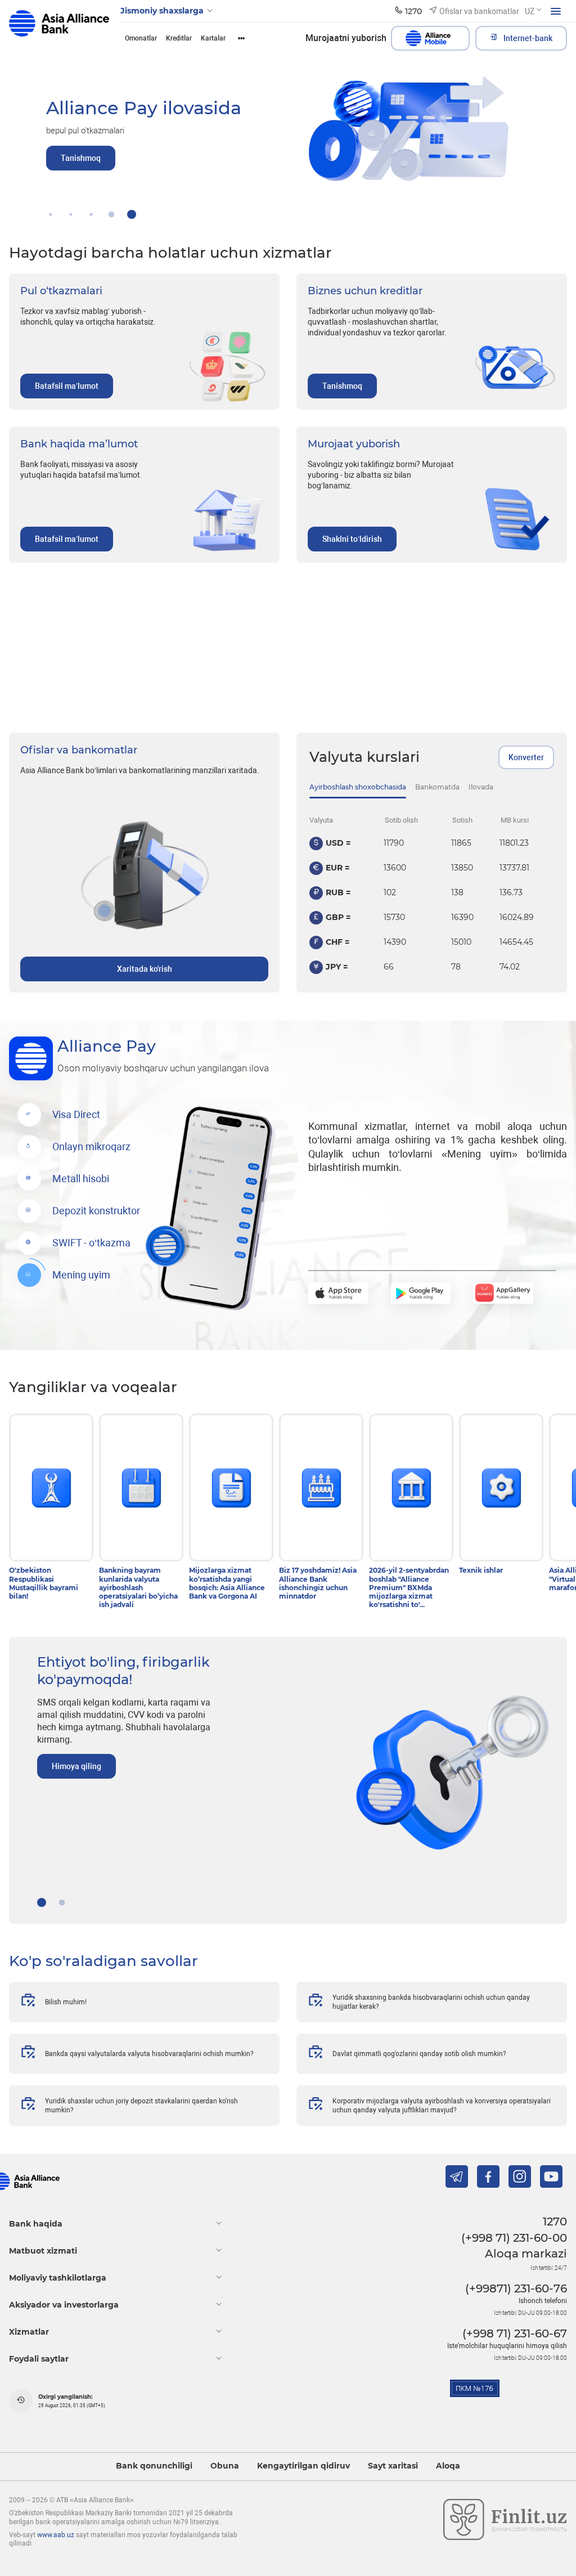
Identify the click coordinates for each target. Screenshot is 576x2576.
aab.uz (59, 27)
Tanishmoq (342, 386)
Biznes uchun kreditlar (365, 291)
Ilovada (481, 787)
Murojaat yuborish (354, 444)
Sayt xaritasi (393, 2466)
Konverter (526, 757)
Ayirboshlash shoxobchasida (358, 787)
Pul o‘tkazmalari (61, 291)
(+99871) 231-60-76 (516, 2288)
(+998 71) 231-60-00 (514, 2238)
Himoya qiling (76, 1766)
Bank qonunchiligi (154, 2466)
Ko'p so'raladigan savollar (103, 1961)
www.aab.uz (56, 2535)
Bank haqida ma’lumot (79, 444)
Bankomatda (437, 787)
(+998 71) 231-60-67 (515, 2333)
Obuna (225, 2466)
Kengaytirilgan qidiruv (303, 2466)
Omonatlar (141, 38)
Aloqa (448, 2466)
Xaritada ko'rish (145, 969)
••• (241, 38)
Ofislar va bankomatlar (79, 750)
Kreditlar (179, 38)
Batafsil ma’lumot (67, 386)
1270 (555, 2222)
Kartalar (213, 38)
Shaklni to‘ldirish (352, 539)
